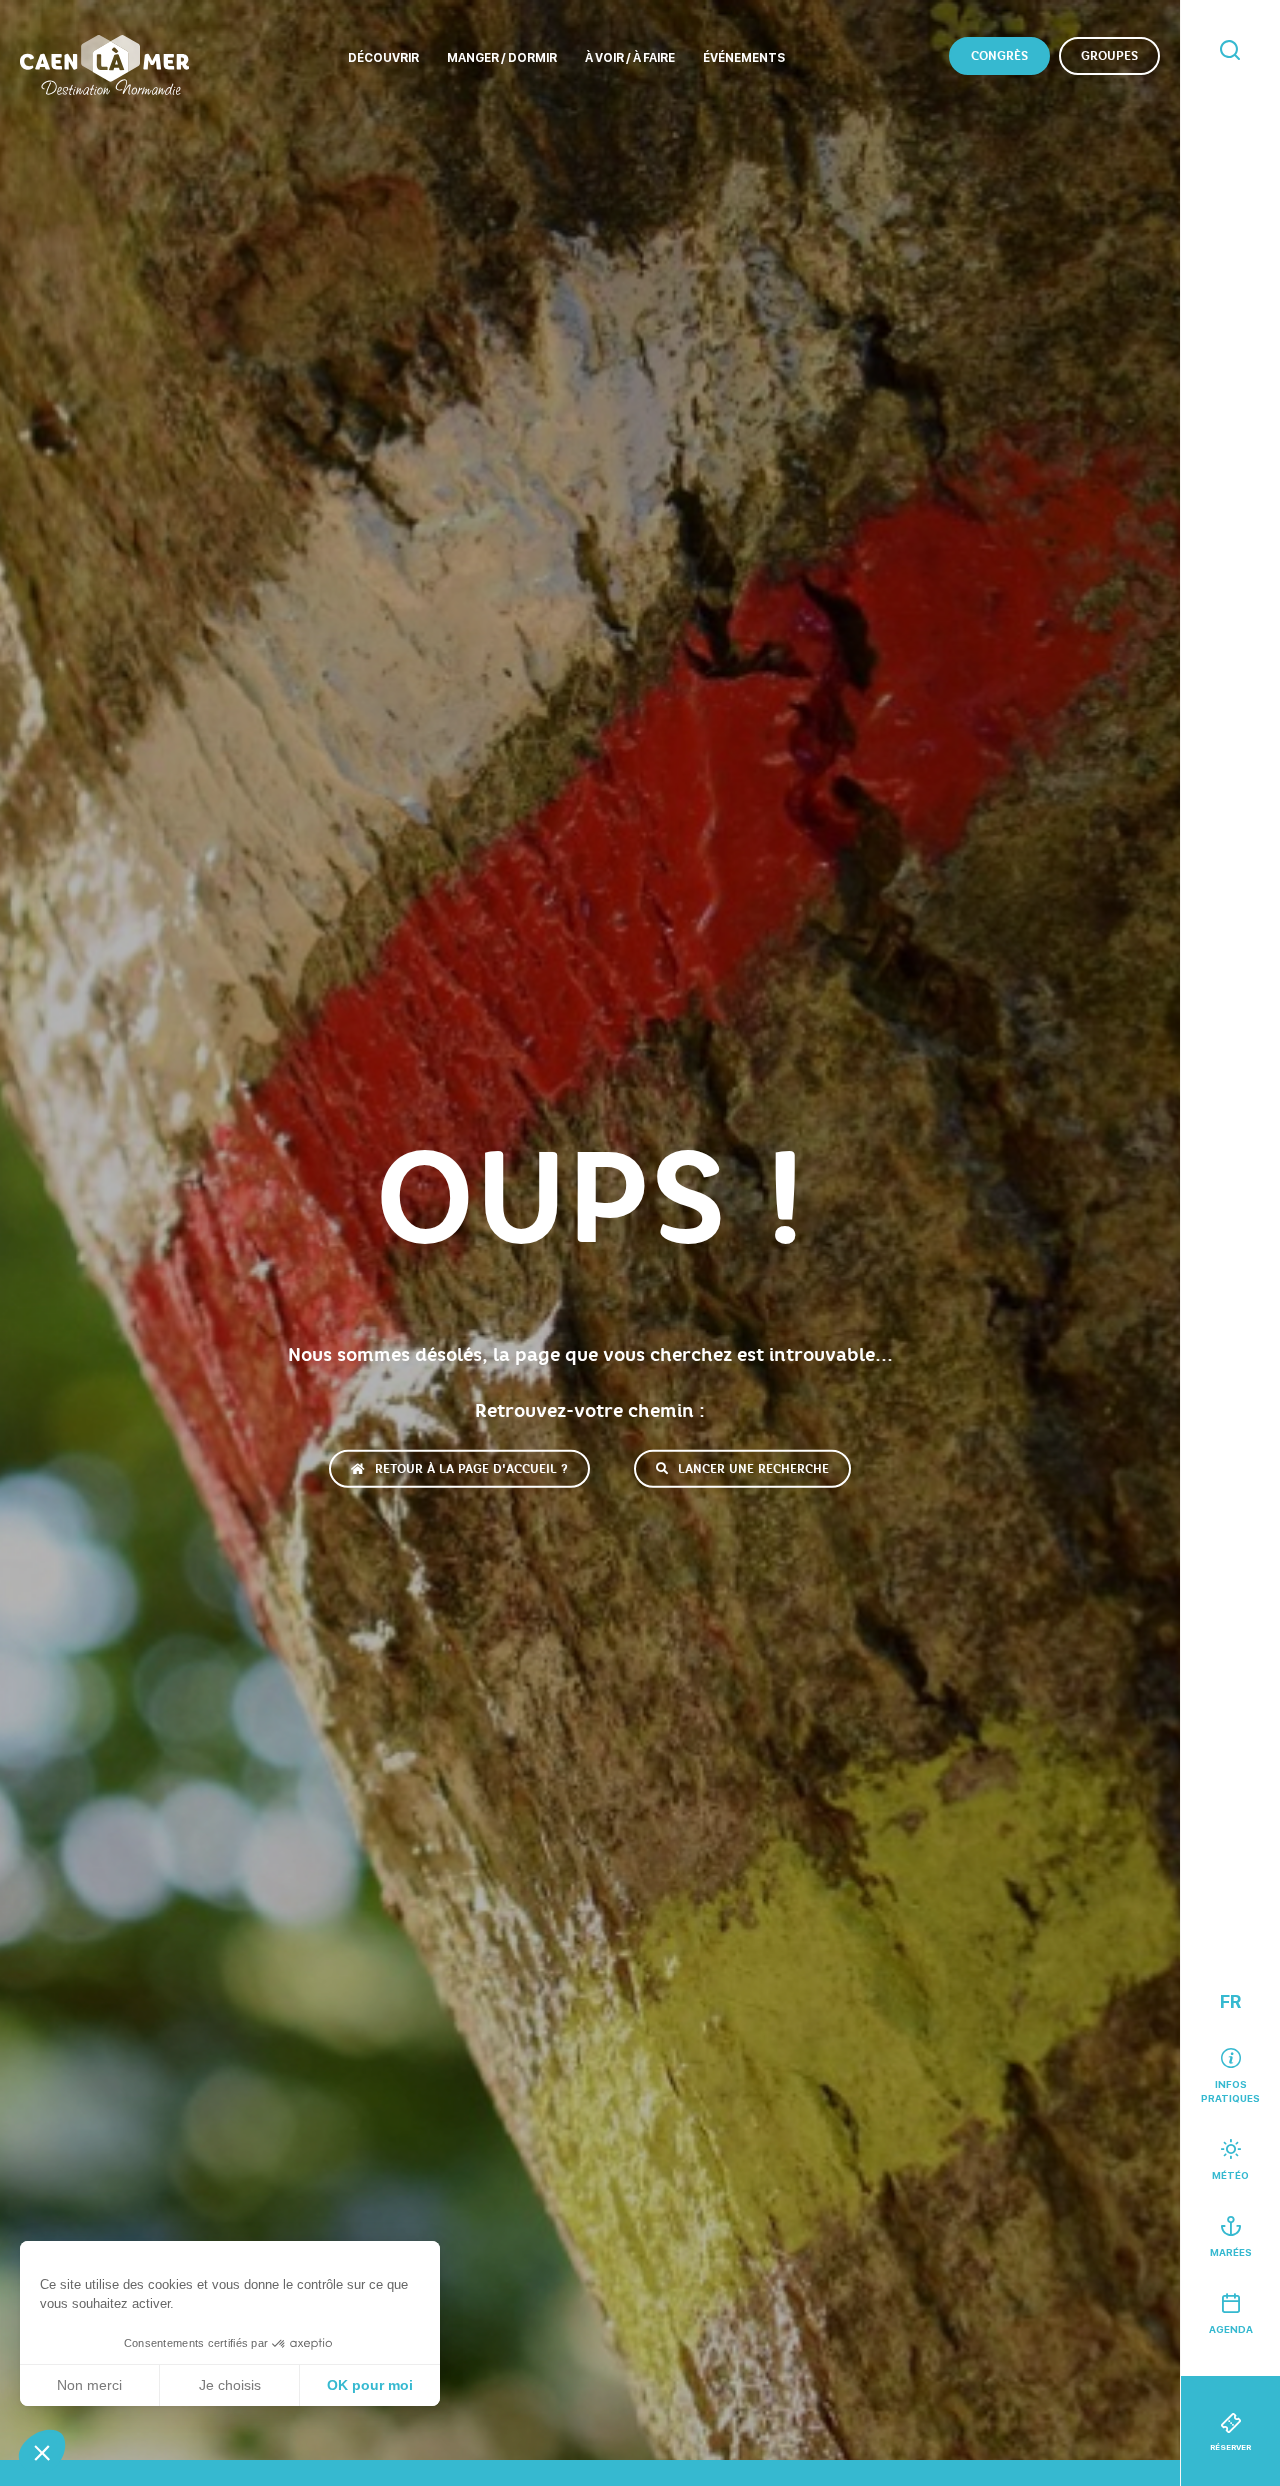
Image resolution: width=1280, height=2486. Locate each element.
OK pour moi (370, 2385)
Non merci (89, 2385)
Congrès (999, 56)
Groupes (1109, 56)
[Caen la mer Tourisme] (104, 65)
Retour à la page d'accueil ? (471, 1468)
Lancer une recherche (753, 1468)
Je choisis (230, 2385)
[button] (42, 2452)
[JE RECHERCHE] (1230, 51)
